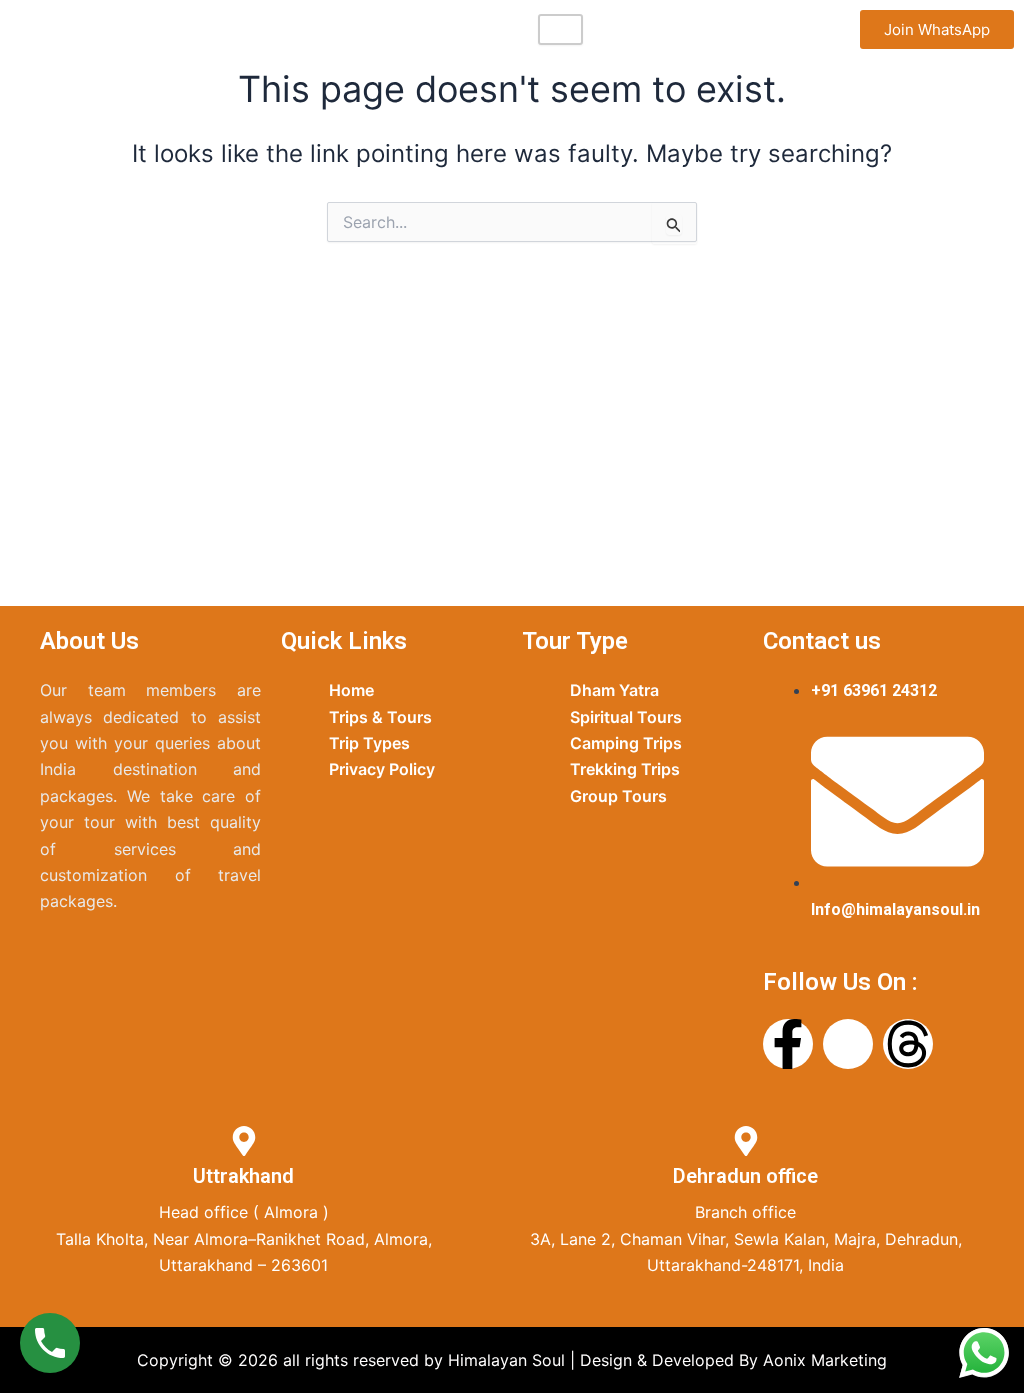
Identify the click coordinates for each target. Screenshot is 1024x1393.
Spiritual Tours (626, 717)
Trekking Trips (625, 769)
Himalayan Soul (117, 29)
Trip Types (369, 743)
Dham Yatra (614, 690)
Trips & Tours (380, 717)
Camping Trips (626, 743)
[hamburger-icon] (560, 29)
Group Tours (618, 796)
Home (351, 690)
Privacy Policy (382, 769)
